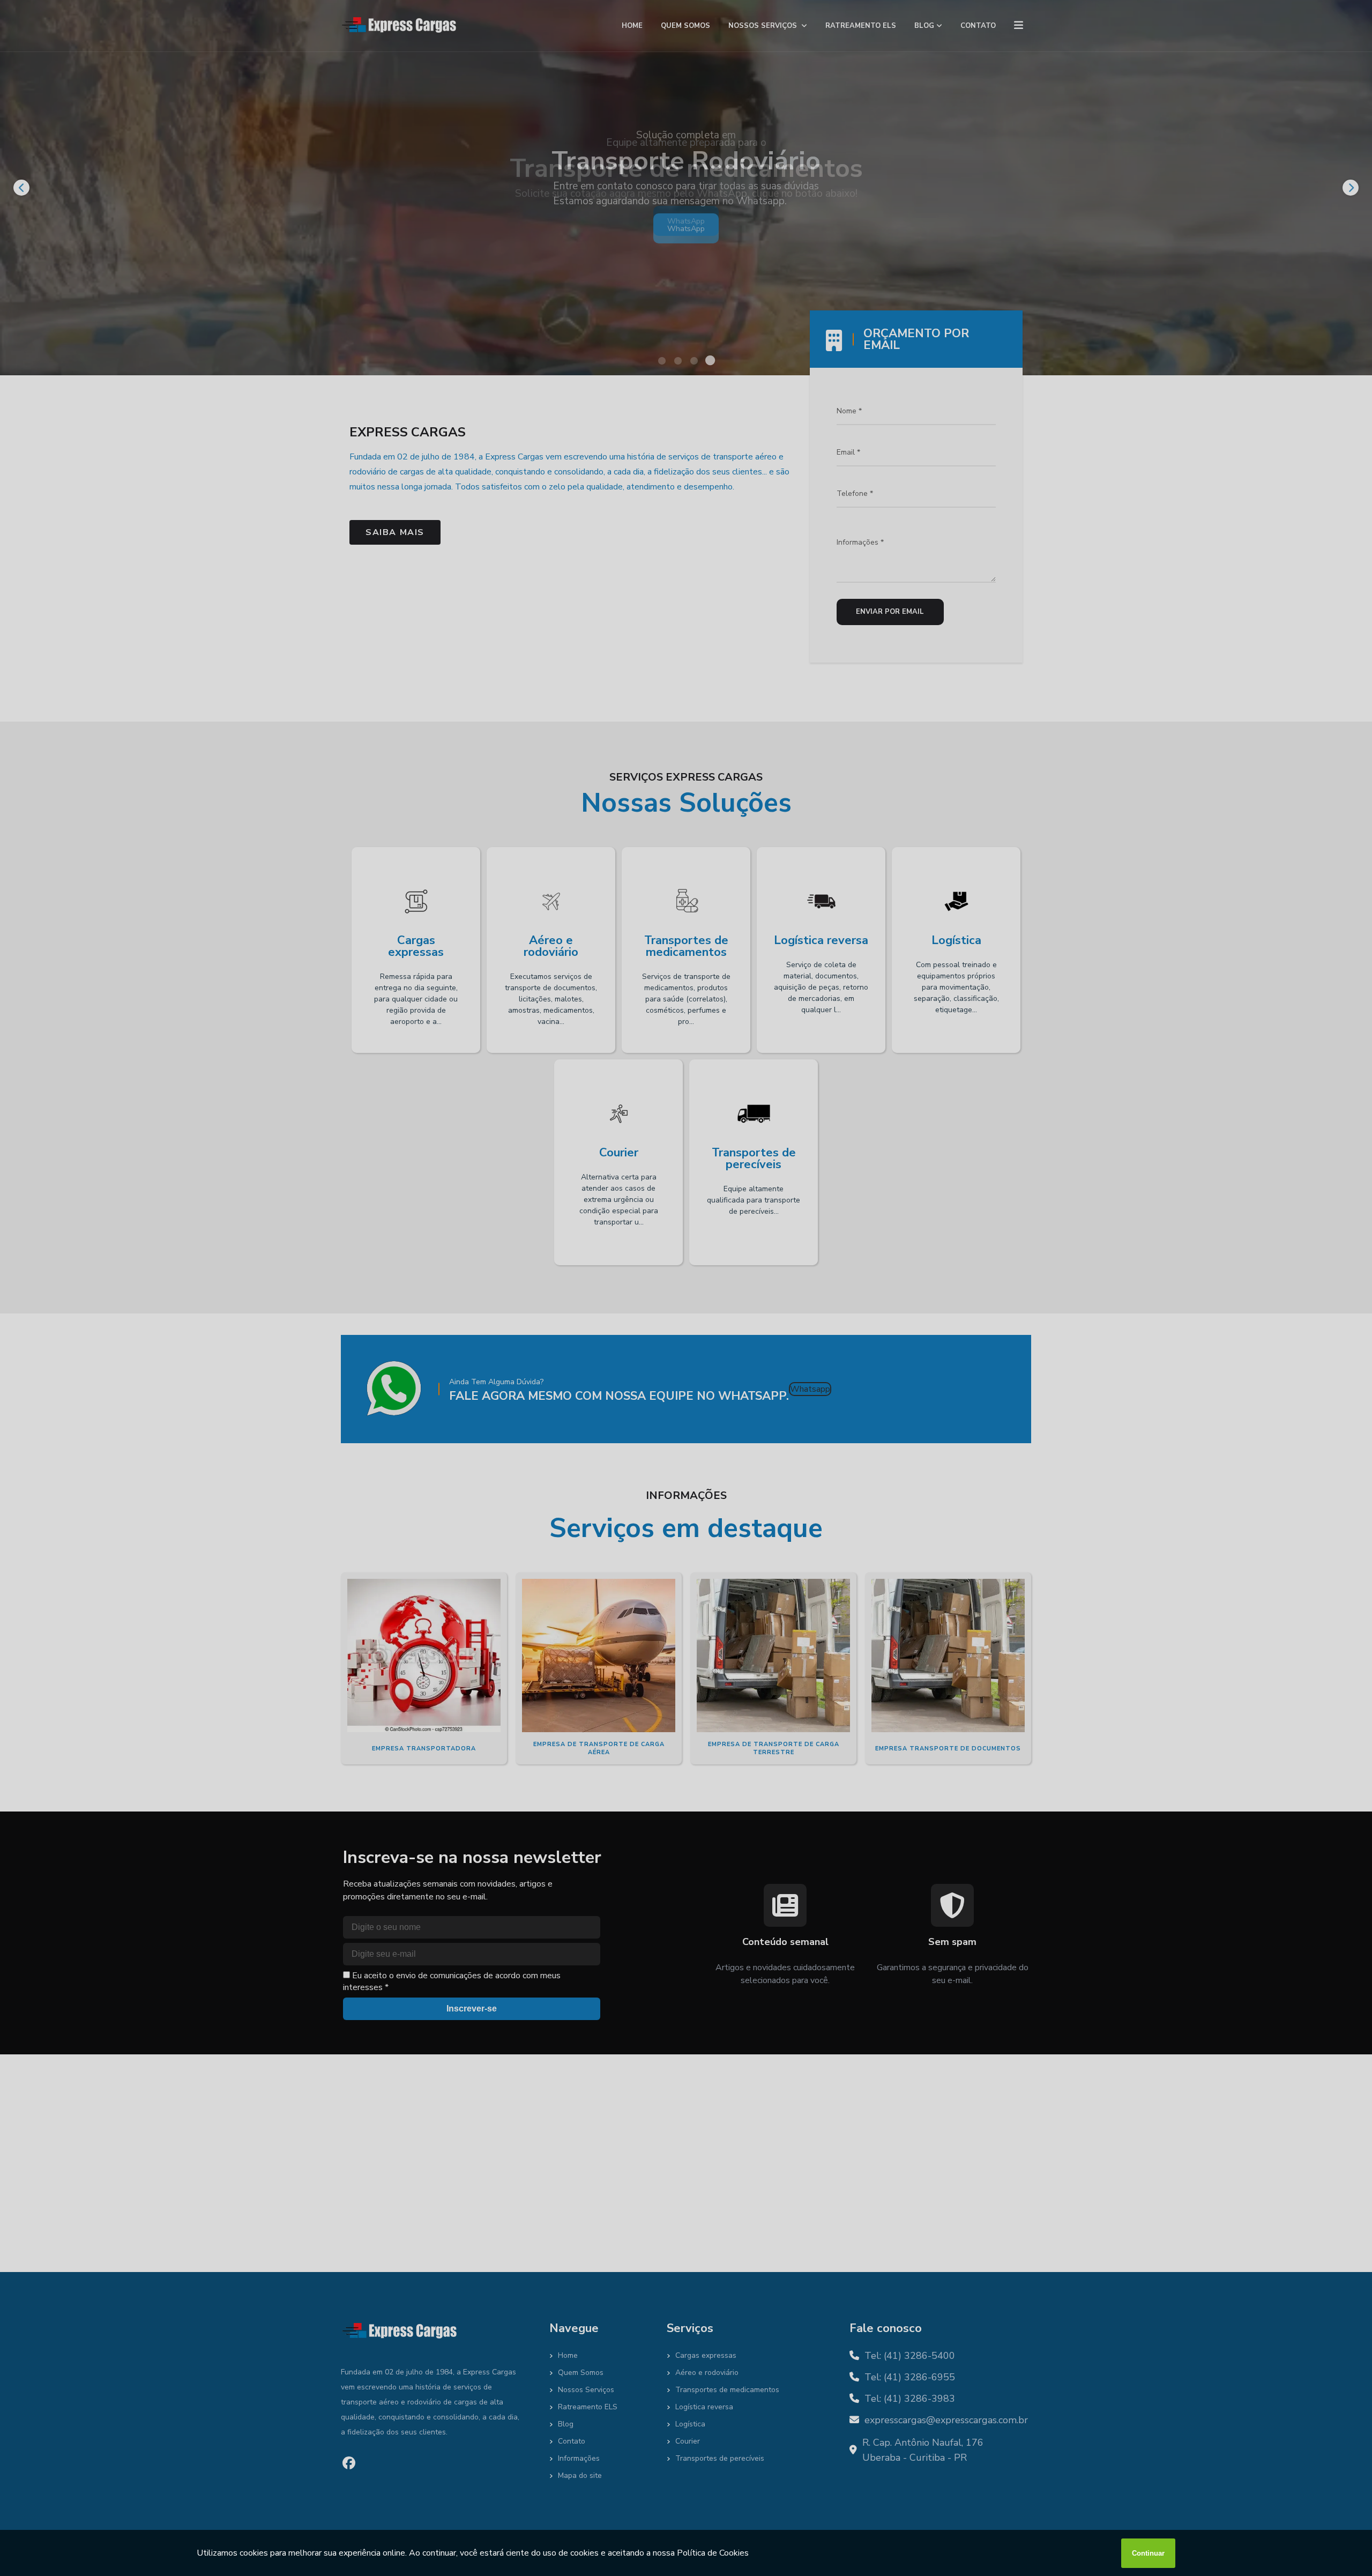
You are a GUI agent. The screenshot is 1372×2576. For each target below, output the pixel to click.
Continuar (1148, 2553)
